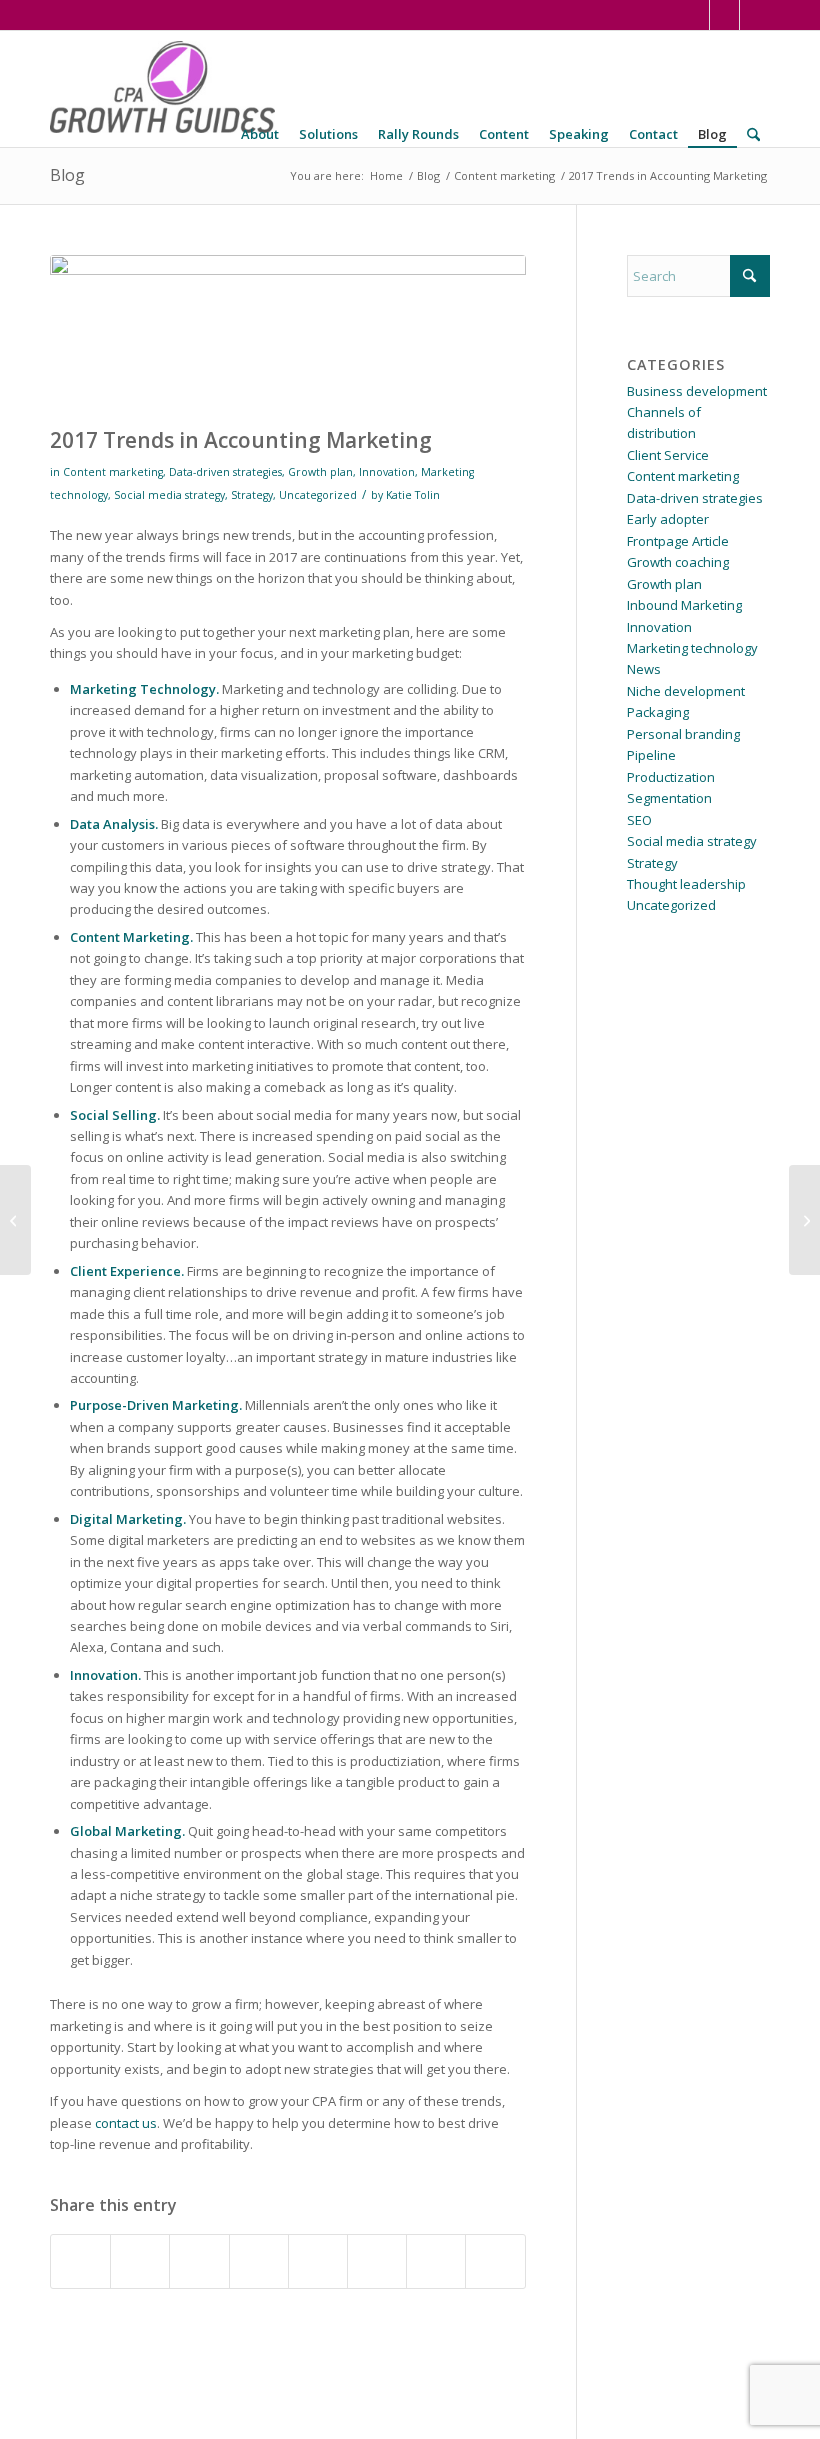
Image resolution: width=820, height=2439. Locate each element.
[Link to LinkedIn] (694, 15)
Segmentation (669, 798)
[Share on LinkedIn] (259, 2261)
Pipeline (651, 755)
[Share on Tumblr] (318, 2261)
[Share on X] (140, 2261)
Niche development (686, 691)
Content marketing (113, 472)
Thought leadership (686, 884)
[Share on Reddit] (436, 2261)
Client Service (668, 455)
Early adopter (668, 519)
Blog (67, 175)
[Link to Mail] (755, 15)
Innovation (387, 472)
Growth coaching (678, 562)
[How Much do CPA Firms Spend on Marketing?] (15, 1220)
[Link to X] (724, 15)
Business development (697, 391)
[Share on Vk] (377, 2261)
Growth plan (320, 472)
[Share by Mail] (495, 2261)
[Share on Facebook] (80, 2261)
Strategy (252, 495)
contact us (126, 2123)
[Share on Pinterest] (199, 2261)
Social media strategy (169, 495)
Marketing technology (692, 648)
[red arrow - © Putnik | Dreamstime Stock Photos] (288, 336)
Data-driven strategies (225, 472)
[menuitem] (260, 134)
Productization (671, 777)
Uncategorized (318, 495)
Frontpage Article (678, 541)
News (644, 669)
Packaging (658, 712)
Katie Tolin (413, 495)
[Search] (753, 134)
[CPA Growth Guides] (162, 89)
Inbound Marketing (684, 605)
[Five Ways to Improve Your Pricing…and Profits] (804, 1220)
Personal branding (683, 734)
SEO (639, 820)
